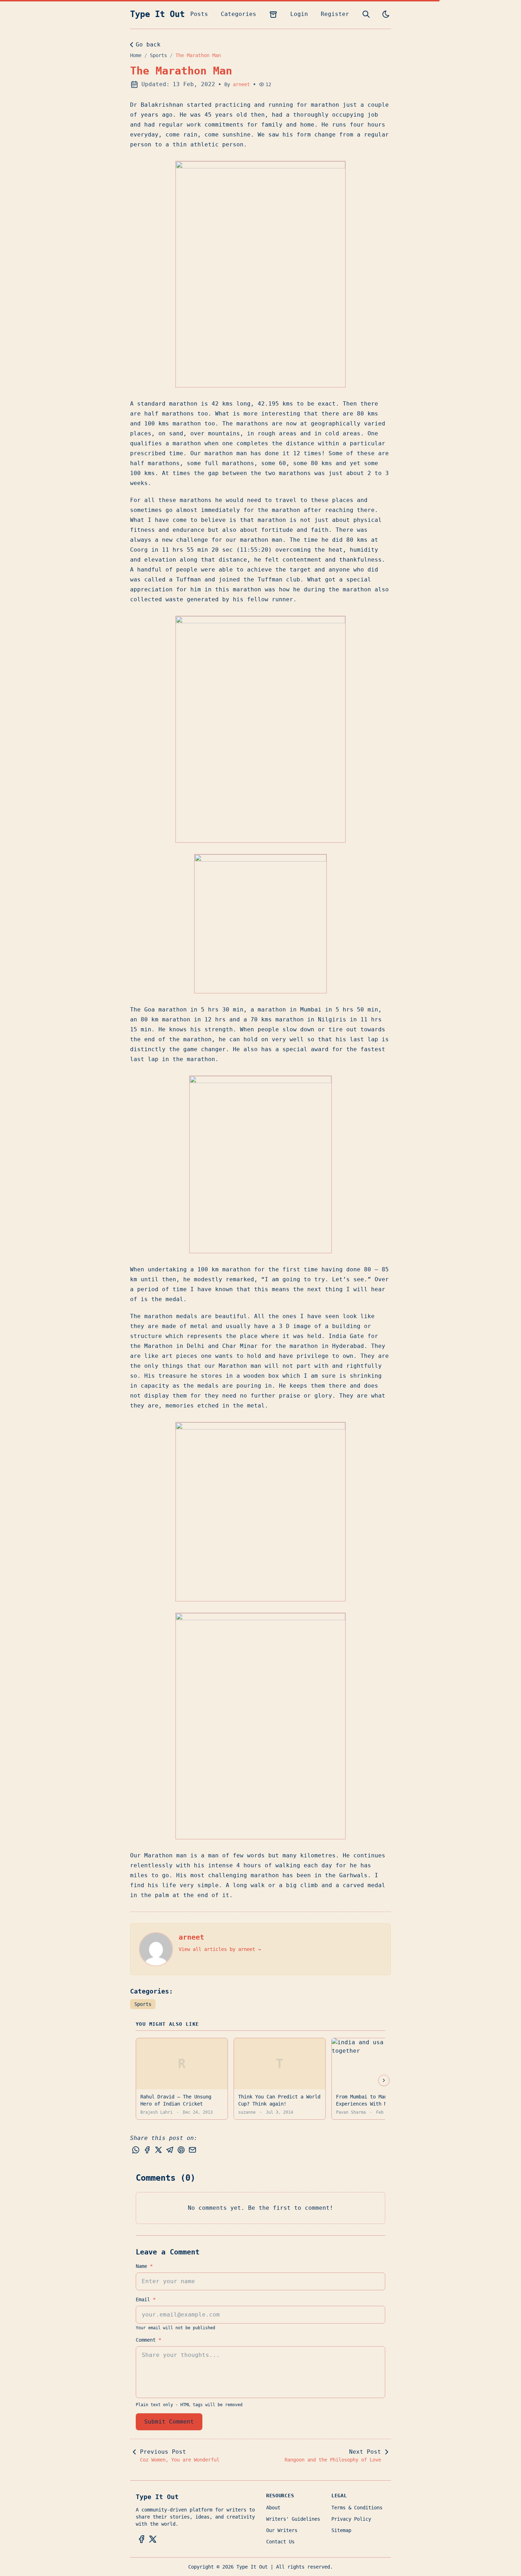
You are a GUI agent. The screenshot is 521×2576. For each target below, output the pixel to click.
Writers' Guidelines (293, 2519)
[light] (386, 14)
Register (335, 14)
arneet (241, 84)
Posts (199, 14)
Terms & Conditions (357, 2508)
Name (144, 2266)
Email (146, 2299)
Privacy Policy (351, 2519)
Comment (149, 2340)
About (273, 2508)
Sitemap (341, 2530)
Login (299, 14)
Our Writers (282, 2530)
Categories (239, 14)
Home (136, 55)
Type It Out (157, 14)
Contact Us (280, 2542)
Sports (158, 55)
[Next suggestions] (384, 2080)
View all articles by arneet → (220, 1949)
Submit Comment (169, 2422)
